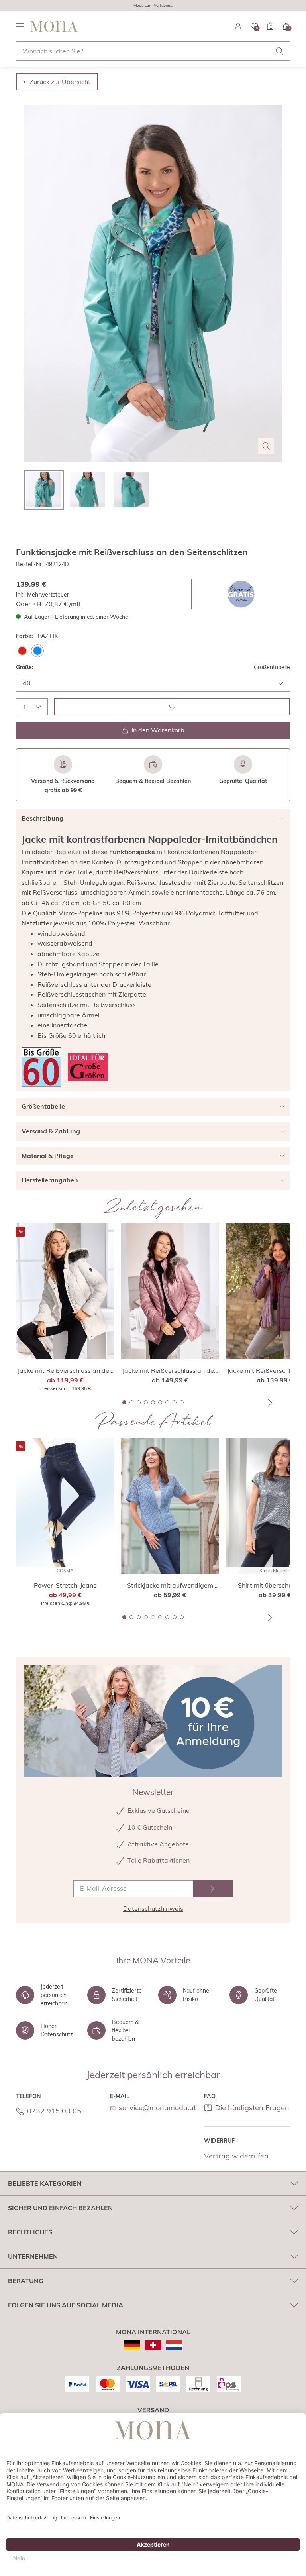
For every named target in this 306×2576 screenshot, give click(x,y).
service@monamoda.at (157, 2108)
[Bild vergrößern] (266, 446)
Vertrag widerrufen (236, 2156)
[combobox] (153, 51)
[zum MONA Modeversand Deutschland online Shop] (132, 2345)
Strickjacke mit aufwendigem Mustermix (170, 1586)
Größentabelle (272, 667)
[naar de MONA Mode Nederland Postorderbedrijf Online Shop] (174, 2345)
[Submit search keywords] (280, 51)
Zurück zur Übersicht (60, 82)
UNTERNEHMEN (33, 2256)
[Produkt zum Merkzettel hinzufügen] (172, 707)
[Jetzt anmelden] (213, 1889)
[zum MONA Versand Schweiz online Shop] (153, 2345)
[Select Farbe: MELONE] (22, 651)
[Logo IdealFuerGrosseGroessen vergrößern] (88, 1067)
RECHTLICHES (30, 2232)
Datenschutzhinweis (153, 1908)
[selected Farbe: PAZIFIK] (37, 651)
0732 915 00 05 (54, 2111)
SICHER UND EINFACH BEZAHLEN (60, 2208)
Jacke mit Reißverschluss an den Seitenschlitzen (65, 1371)
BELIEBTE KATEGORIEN (45, 2183)
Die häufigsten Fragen (252, 2108)
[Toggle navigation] (20, 26)
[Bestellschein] (270, 26)
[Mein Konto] (238, 26)
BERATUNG (26, 2281)
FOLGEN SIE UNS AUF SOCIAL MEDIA (66, 2305)
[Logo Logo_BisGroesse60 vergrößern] (41, 1067)
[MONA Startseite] (54, 26)
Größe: (25, 667)
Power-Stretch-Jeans (65, 1585)
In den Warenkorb (158, 730)
